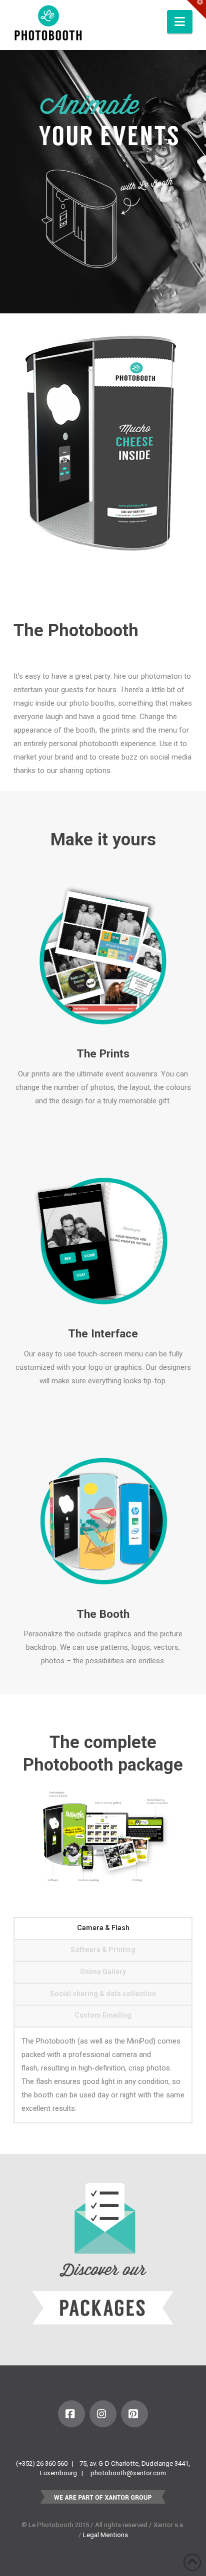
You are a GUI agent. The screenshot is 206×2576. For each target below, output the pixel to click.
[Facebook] (71, 2414)
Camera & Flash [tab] (103, 1928)
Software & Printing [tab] (103, 1950)
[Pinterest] (134, 2414)
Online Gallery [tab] (103, 1972)
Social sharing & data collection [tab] (103, 1994)
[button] (180, 22)
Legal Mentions (105, 2535)
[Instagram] (103, 2414)
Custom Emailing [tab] (103, 2015)
